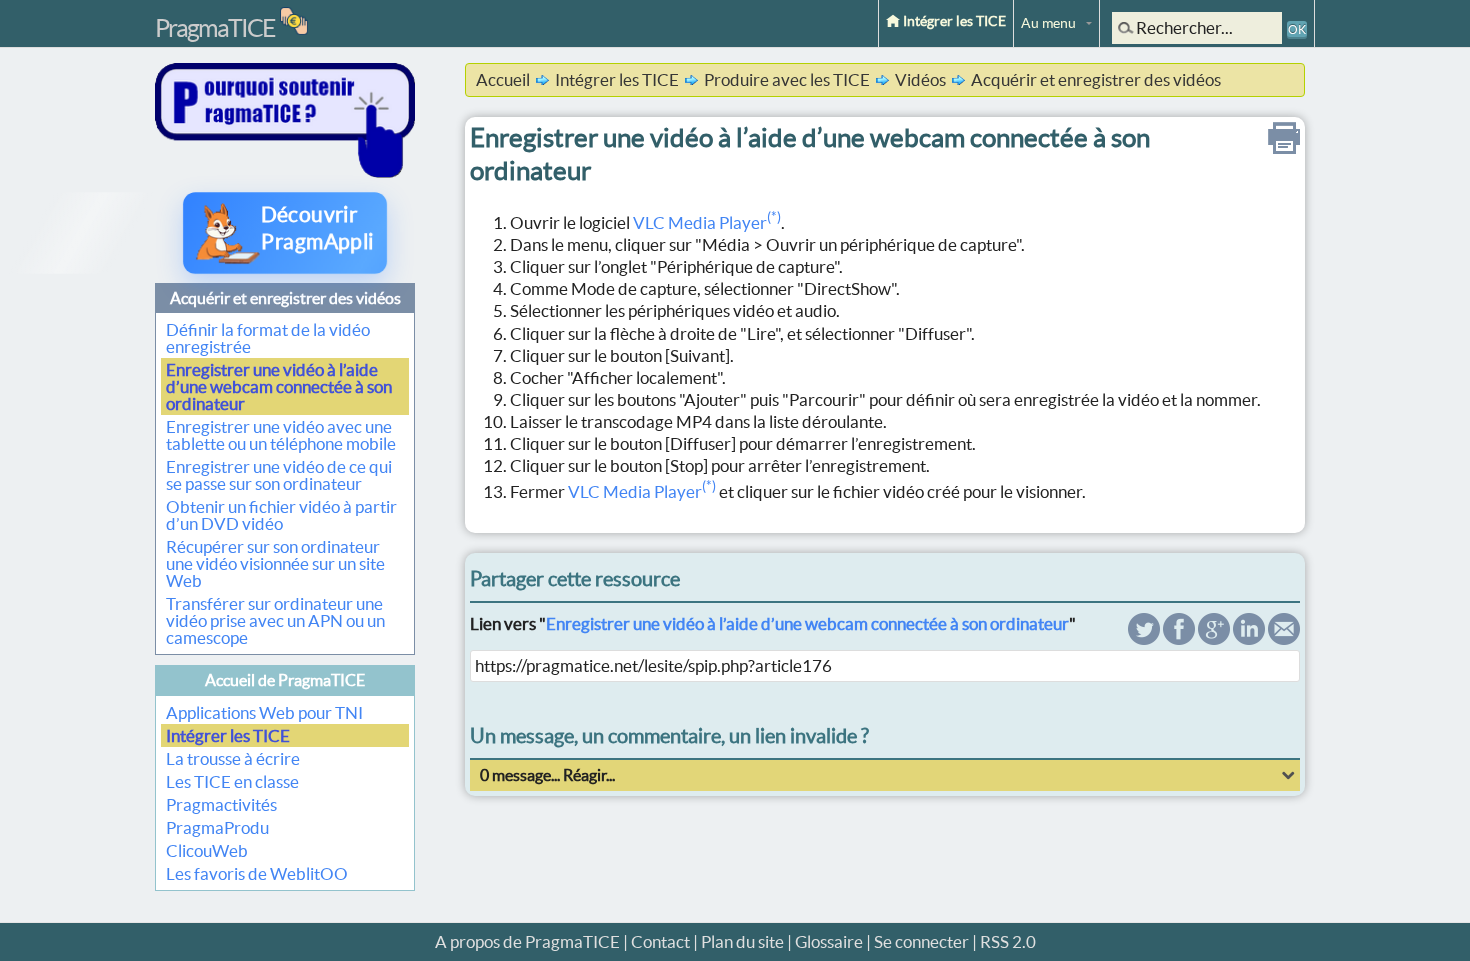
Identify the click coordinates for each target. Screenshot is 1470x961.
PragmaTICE (215, 28)
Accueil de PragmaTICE (285, 680)
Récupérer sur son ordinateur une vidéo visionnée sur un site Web (275, 563)
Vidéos (920, 79)
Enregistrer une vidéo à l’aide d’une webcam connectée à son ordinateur (279, 386)
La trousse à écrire (233, 758)
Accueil (503, 79)
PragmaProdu (217, 827)
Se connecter (921, 941)
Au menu (1048, 23)
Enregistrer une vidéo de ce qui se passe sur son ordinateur (279, 475)
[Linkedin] (1249, 638)
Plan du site (742, 941)
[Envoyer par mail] (1284, 638)
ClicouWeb (207, 850)
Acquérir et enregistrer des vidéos (285, 298)
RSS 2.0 (1008, 941)
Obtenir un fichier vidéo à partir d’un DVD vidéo (281, 515)
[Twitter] (1144, 638)
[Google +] (1214, 638)
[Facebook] (1179, 638)
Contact (660, 941)
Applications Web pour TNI (264, 712)
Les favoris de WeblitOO (257, 873)
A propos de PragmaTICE (527, 941)
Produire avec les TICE (787, 79)
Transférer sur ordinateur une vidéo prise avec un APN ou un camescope (275, 620)
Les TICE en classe (232, 781)
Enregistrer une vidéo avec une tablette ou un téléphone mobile (281, 435)
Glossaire (829, 941)
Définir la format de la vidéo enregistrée (268, 338)
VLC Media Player (707, 222)
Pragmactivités (221, 804)
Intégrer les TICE (953, 21)
